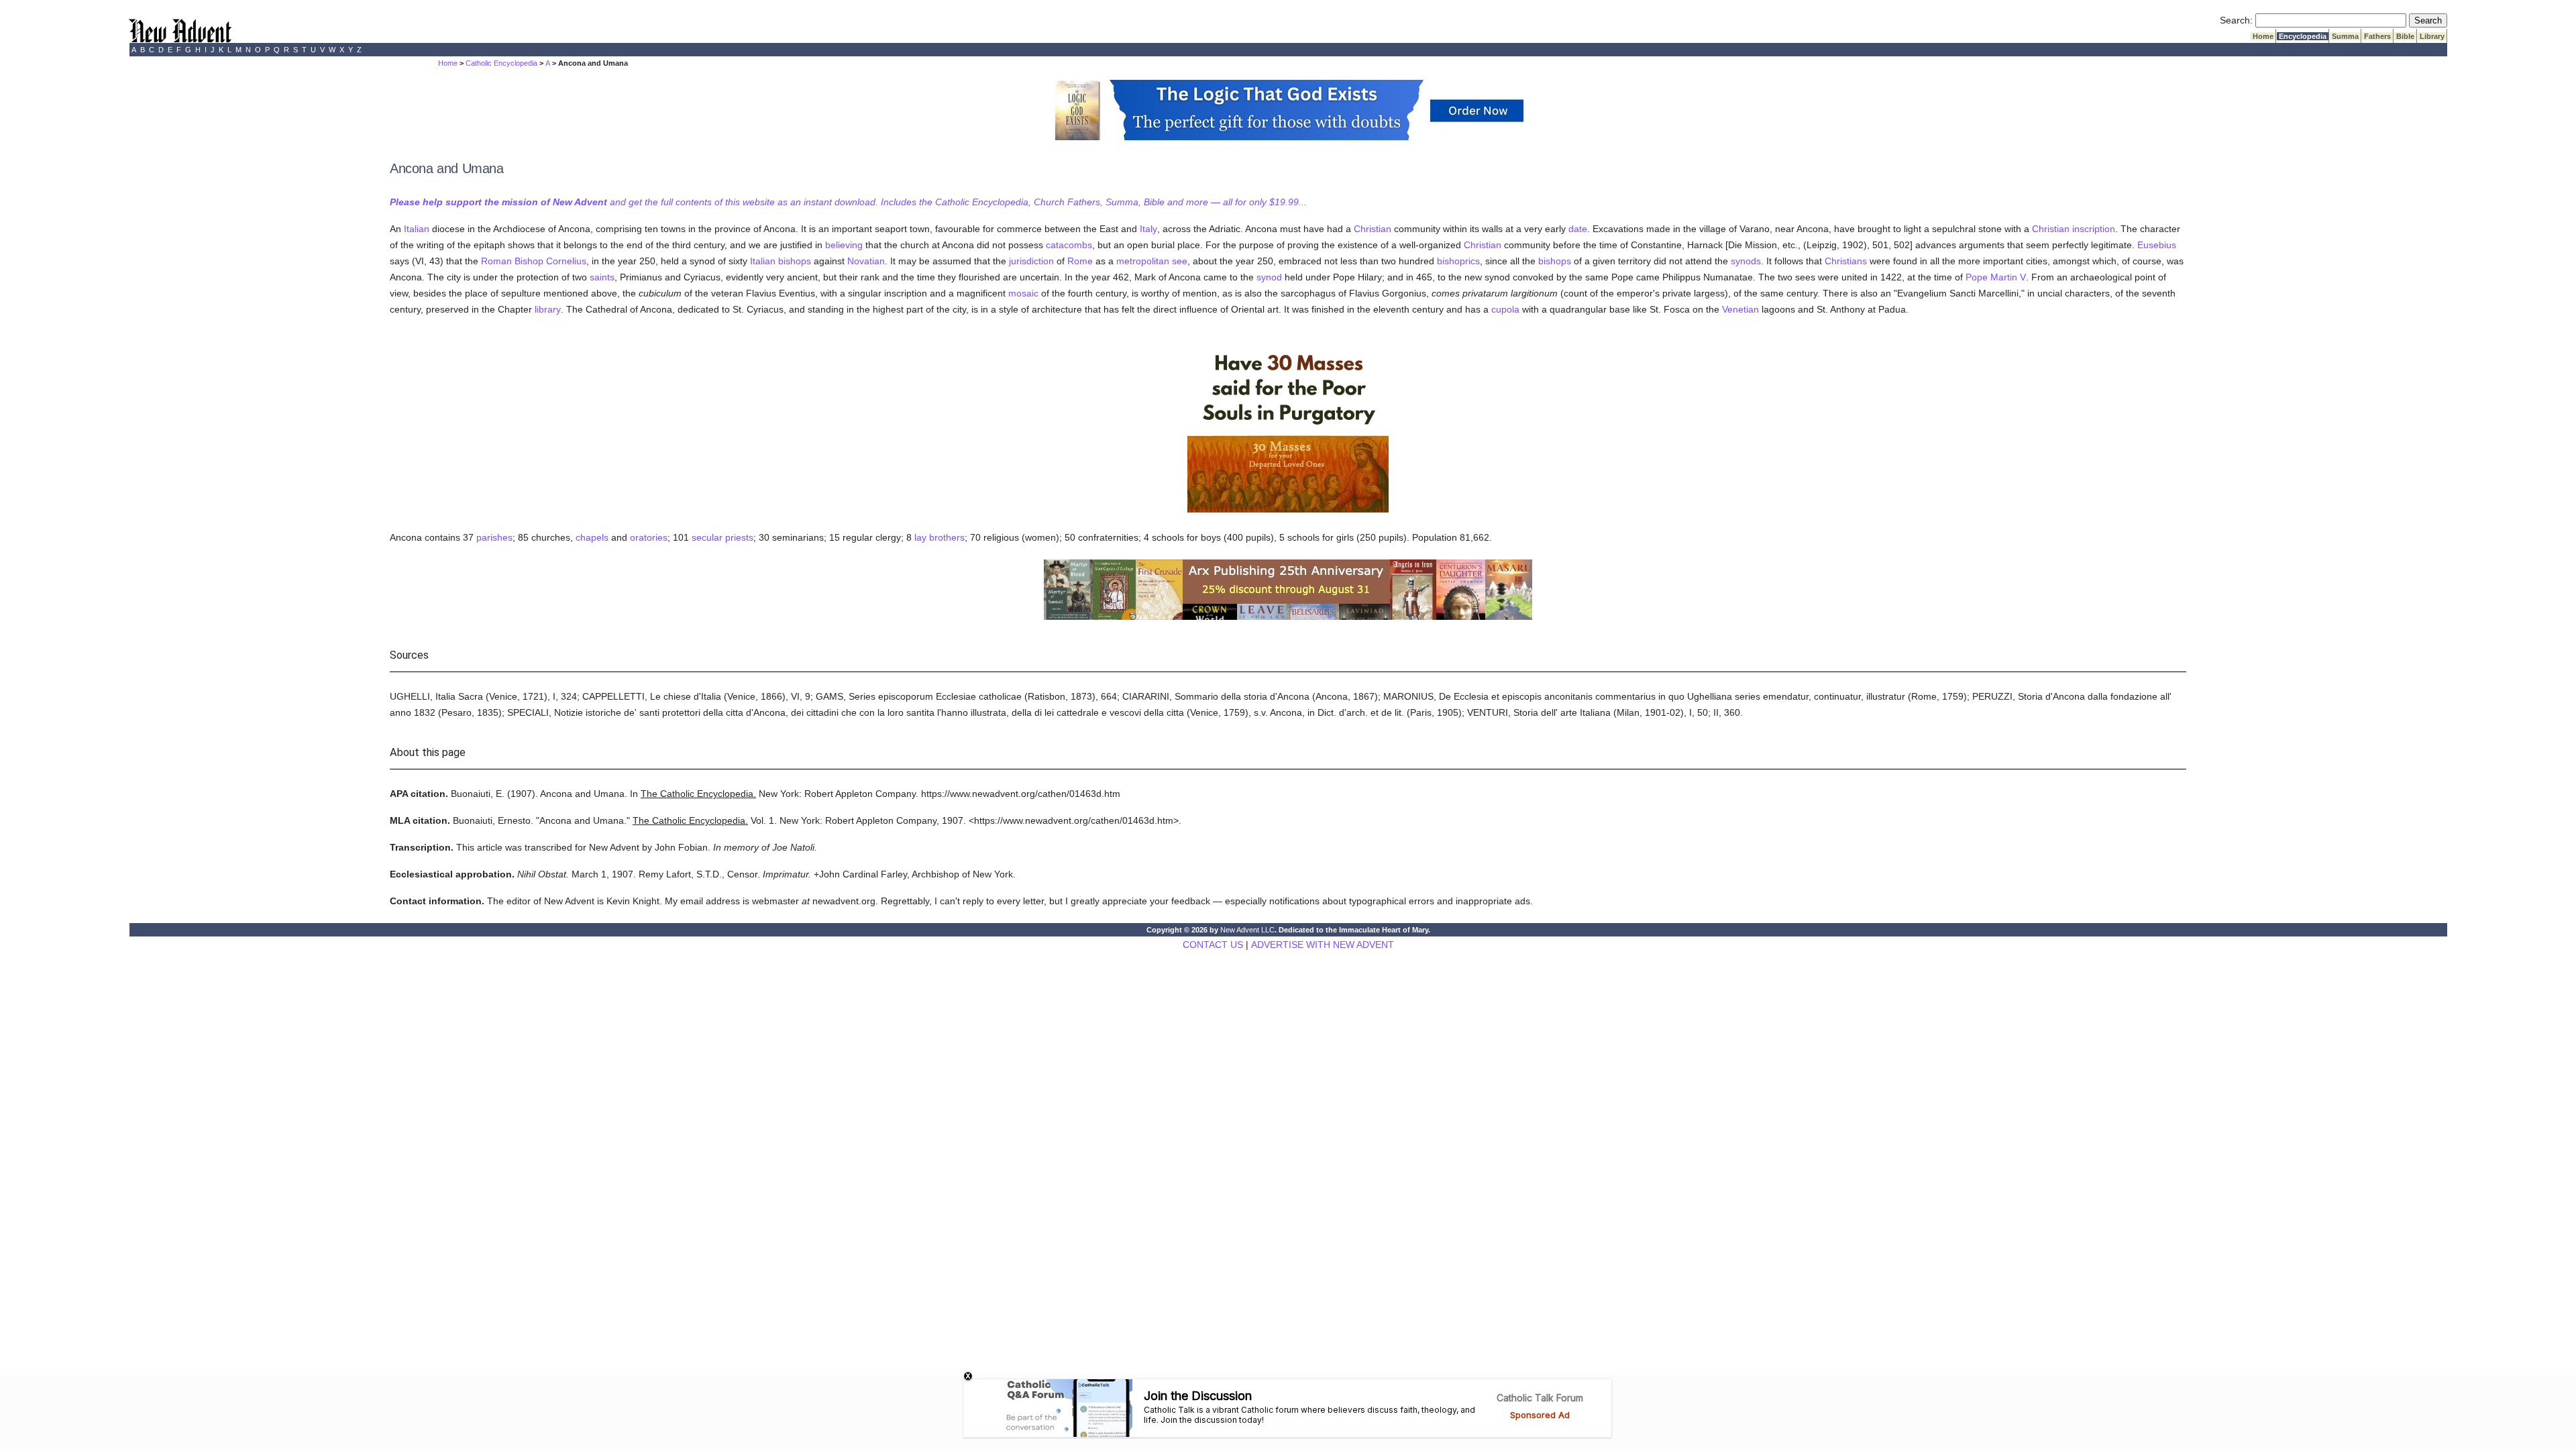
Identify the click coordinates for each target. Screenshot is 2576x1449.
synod (1269, 277)
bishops (795, 261)
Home (2263, 36)
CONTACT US (1213, 945)
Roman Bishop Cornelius (534, 261)
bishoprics (1458, 261)
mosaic (1023, 293)
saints (602, 277)
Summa (2345, 36)
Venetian (1740, 309)
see (1180, 261)
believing (844, 245)
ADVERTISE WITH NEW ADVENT (1323, 945)
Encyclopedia (2303, 36)
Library (2432, 36)
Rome (1080, 261)
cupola (1505, 309)
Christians (1846, 261)
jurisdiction (1031, 261)
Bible (2405, 36)
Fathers (2377, 36)
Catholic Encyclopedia (501, 63)
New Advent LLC (1247, 930)
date (1578, 229)
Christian (1373, 229)
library (548, 309)
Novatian (866, 261)
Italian (417, 229)
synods (1746, 261)
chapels (592, 537)
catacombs (1069, 245)
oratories (649, 537)
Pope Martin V (1996, 277)
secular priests (722, 537)
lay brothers (940, 537)
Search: (2236, 20)
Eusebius (2157, 245)
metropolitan (1143, 261)
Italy (1148, 229)
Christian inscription (2074, 229)
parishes (494, 537)
